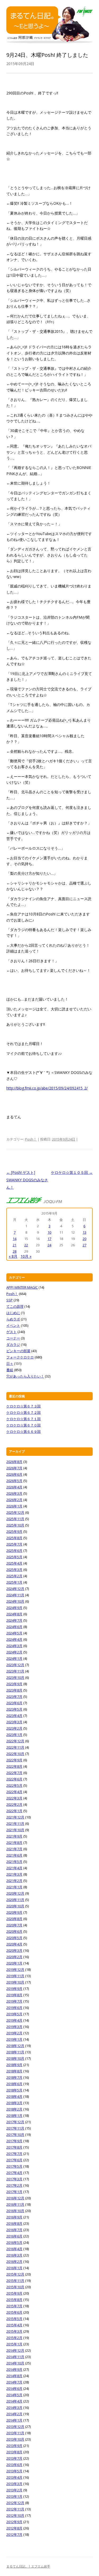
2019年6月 (14, 2008)
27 (84, 1245)
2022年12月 (15, 1741)
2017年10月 (15, 2135)
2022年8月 (14, 1766)
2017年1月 (14, 2192)
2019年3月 (14, 2027)
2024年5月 (14, 1633)
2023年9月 (14, 1684)
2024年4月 (14, 1639)
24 (49, 1245)
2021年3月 (14, 1874)
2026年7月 (14, 1468)
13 (84, 1232)
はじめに (13, 1313)
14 (15, 1239)
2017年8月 (14, 2147)
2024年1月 (14, 1658)
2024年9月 (14, 1608)
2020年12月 (15, 1893)
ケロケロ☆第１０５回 (72, 1172)
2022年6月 (14, 1779)
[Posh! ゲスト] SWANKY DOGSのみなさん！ (27, 1180)
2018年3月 (14, 2103)
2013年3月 (14, 2484)
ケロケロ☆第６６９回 (23, 1431)
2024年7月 (14, 1620)
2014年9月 (14, 2369)
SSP (10, 1300)
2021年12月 (15, 1817)
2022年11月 (15, 1747)
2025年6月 (14, 1551)
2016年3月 (14, 2255)
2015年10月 (15, 2287)
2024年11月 (15, 1595)
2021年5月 (14, 1862)
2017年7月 (14, 2154)
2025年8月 (14, 1538)
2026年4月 (14, 1487)
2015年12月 (15, 2274)
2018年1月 (14, 2115)
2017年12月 (15, 2122)
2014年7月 (14, 2382)
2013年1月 (14, 2496)
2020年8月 (14, 1919)
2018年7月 (14, 2077)
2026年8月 (14, 1462)
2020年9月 (14, 1912)
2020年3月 (14, 1950)
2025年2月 (14, 1576)
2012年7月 (14, 2534)
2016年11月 (15, 2204)
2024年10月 (15, 1601)
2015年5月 (14, 2319)
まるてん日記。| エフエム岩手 (28, 2566)
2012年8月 (14, 2528)
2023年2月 (14, 1728)
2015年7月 (14, 2306)
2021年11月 (15, 1823)
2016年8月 (14, 2223)
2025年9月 (14, 1531)
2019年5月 (14, 2014)
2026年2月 (14, 1500)
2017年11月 (15, 2128)
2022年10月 (15, 1754)
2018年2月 (14, 2109)
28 (15, 1251)
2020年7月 (14, 1925)
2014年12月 (15, 2350)
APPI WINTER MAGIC (22, 1287)
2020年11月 (15, 1900)
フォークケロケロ (20, 1357)
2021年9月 (14, 1836)
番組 (10, 1370)
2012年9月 (14, 2522)
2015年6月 (14, 2312)
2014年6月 (14, 2388)
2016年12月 (15, 2198)
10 (49, 1232)
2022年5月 (14, 1785)
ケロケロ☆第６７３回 (23, 1406)
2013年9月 (14, 2446)
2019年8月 (14, 1995)
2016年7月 (14, 2230)
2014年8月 (14, 2376)
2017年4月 (14, 2173)
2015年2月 (14, 2338)
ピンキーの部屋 (18, 1351)
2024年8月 (14, 1614)
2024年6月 (14, 1627)
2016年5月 (14, 2242)
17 (49, 1239)
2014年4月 (14, 2401)
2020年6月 (14, 1931)
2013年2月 (14, 2490)
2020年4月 (14, 1944)
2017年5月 (14, 2166)
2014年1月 (14, 2420)
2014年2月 (14, 2414)
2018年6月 (14, 2084)
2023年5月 (14, 1709)
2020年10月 (15, 1906)
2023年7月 (14, 1697)
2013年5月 (14, 2471)
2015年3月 (14, 2331)
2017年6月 (14, 2160)
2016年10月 (15, 2211)
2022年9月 (14, 1760)
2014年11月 (15, 2357)
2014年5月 (14, 2395)
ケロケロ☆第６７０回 (23, 1425)
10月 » (26, 1256)
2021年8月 (14, 1843)
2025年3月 (14, 1570)
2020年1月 (14, 1963)
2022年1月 (14, 1811)
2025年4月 (14, 1563)
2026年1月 (14, 1506)
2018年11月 (15, 2052)
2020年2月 (14, 1957)
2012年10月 (15, 2515)
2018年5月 (14, 2090)
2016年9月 (14, 2217)
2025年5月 (14, 1557)
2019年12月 (15, 1969)
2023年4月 (14, 1716)
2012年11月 (15, 2509)
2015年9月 (14, 2293)
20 (84, 1239)
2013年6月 (14, 2465)
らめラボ (13, 1319)
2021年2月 (14, 1881)
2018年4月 (14, 2096)
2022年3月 (14, 1798)
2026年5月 (14, 1481)
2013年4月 (14, 2477)
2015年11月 (15, 2281)
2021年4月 (14, 1868)
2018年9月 (14, 2065)
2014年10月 (15, 2363)
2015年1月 (14, 2344)
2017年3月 (14, 2179)
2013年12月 (15, 2427)
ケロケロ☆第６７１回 (23, 1419)
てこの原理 (15, 1306)
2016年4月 (14, 2249)
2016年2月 (14, 2262)
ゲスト (11, 1332)
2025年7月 (14, 1544)
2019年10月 (15, 1982)
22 (26, 1245)
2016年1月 (14, 2268)
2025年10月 (15, 1525)
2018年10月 (15, 2058)
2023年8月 (14, 1690)
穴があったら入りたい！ (25, 1376)
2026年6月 (14, 1474)
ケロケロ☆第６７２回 (23, 1412)
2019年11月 (15, 1976)
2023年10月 (15, 1677)
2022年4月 (14, 1792)
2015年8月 (14, 2300)
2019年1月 (14, 2039)
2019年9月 (14, 1989)
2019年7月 (14, 2001)
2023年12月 (15, 1665)
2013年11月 (15, 2433)
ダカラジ (13, 1344)
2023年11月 (15, 1671)
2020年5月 (14, 1938)
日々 (10, 1364)
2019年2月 (14, 2033)
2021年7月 (14, 1849)
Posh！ (31, 1139)
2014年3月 (14, 2408)
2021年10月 (15, 1830)
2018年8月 (14, 2071)
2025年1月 (14, 1582)
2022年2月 (14, 1804)
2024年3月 (14, 1646)
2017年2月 (14, 2185)
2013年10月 (15, 2439)
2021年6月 (14, 1855)
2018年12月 (15, 2046)
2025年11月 (15, 1519)
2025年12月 (15, 1512)
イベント (13, 1325)
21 (15, 1245)
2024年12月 (15, 1589)
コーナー (13, 1338)
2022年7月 (14, 1773)
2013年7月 (14, 2458)
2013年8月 (14, 2452)
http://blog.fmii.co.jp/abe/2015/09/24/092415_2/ (47, 1088)
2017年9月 (14, 2141)
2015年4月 (14, 2325)
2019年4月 (14, 2020)
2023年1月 (14, 1735)
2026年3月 (14, 1493)
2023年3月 (14, 1722)
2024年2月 (14, 1652)
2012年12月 (15, 2503)
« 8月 (13, 1256)
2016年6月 (14, 2236)
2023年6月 (14, 1703)
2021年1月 (14, 1887)
